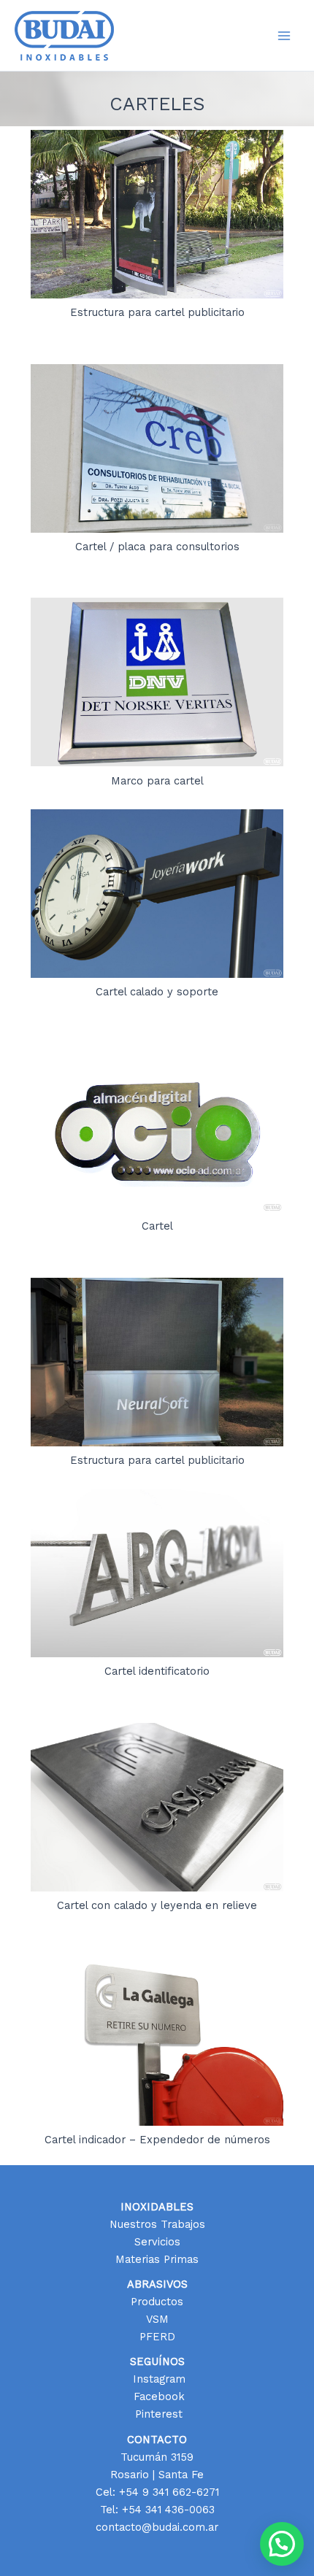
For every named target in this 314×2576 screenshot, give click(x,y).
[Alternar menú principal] (284, 36)
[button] (282, 2544)
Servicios (157, 2242)
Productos (157, 2302)
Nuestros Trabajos (157, 2224)
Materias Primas (157, 2259)
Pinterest (157, 2414)
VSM (157, 2319)
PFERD (157, 2337)
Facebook (157, 2396)
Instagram (157, 2379)
